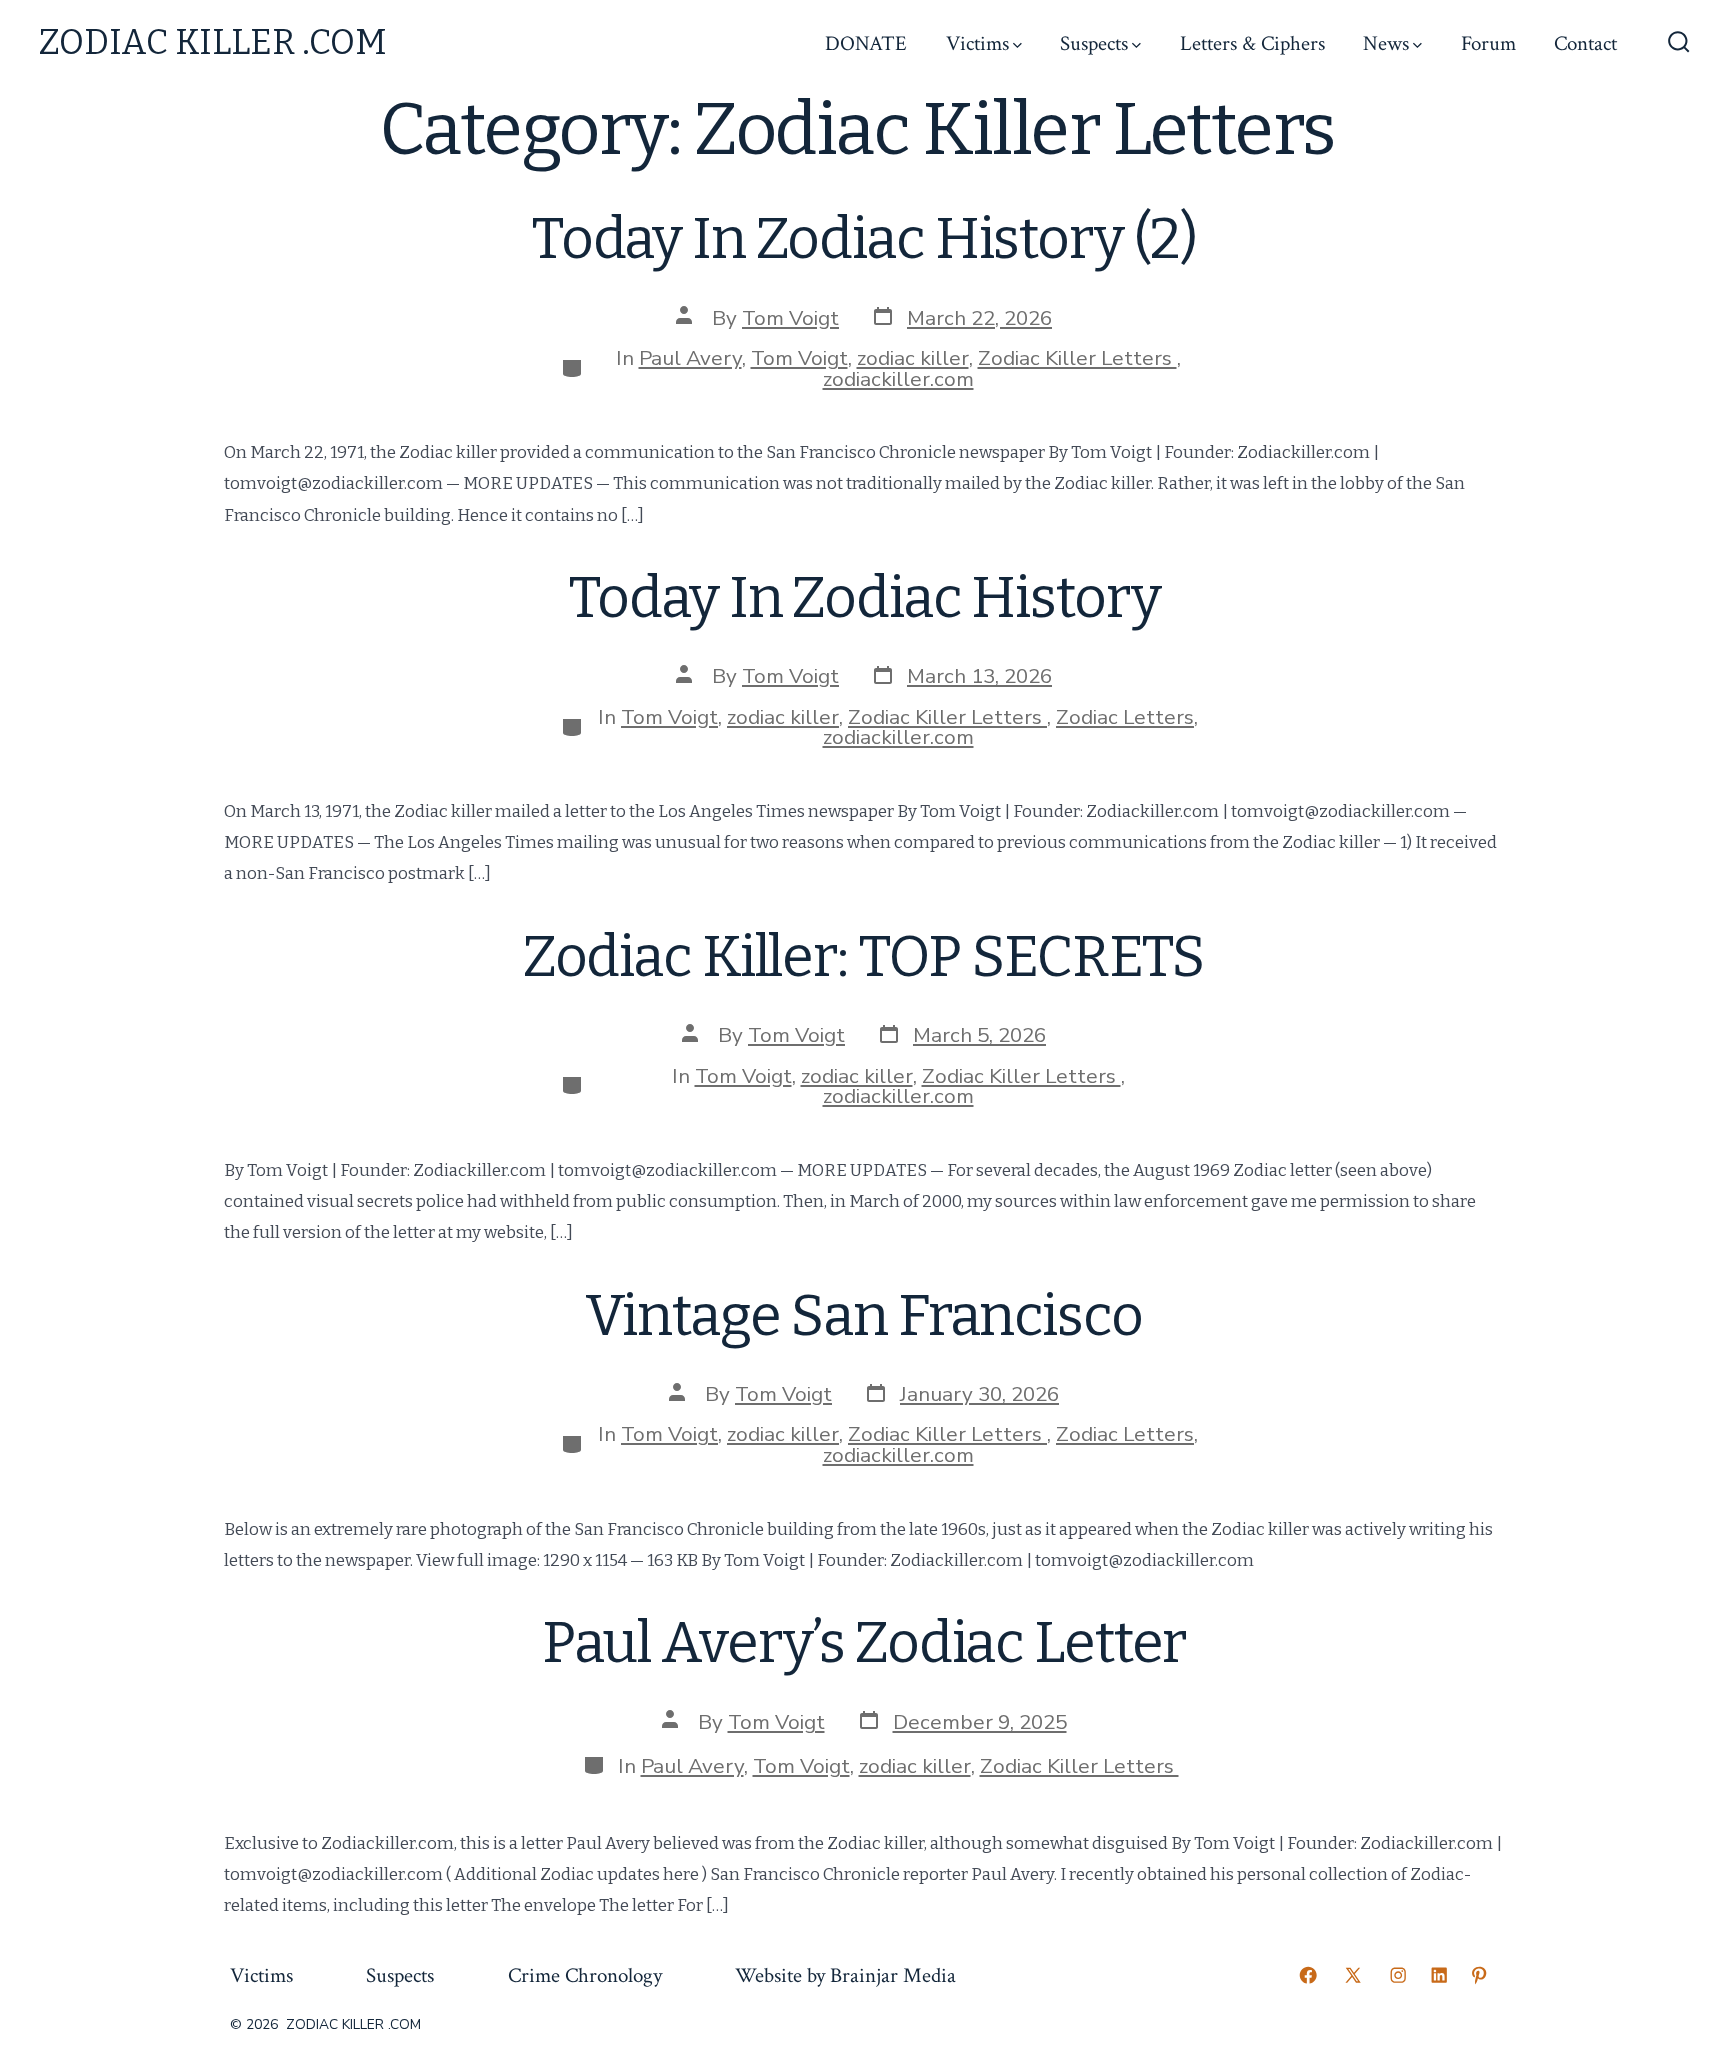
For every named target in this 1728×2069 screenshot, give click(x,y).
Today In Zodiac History (864, 598)
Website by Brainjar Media (845, 1975)
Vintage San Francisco (863, 1316)
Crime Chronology (585, 1975)
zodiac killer (913, 358)
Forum (1488, 43)
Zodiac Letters (1125, 717)
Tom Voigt (790, 318)
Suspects (1094, 43)
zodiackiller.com (898, 379)
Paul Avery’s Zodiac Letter (864, 1643)
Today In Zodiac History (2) (864, 239)
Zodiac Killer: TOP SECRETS (864, 957)
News (1386, 43)
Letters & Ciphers (1252, 43)
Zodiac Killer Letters (1077, 358)
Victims (977, 43)
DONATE (866, 43)
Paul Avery (690, 358)
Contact (1585, 43)
